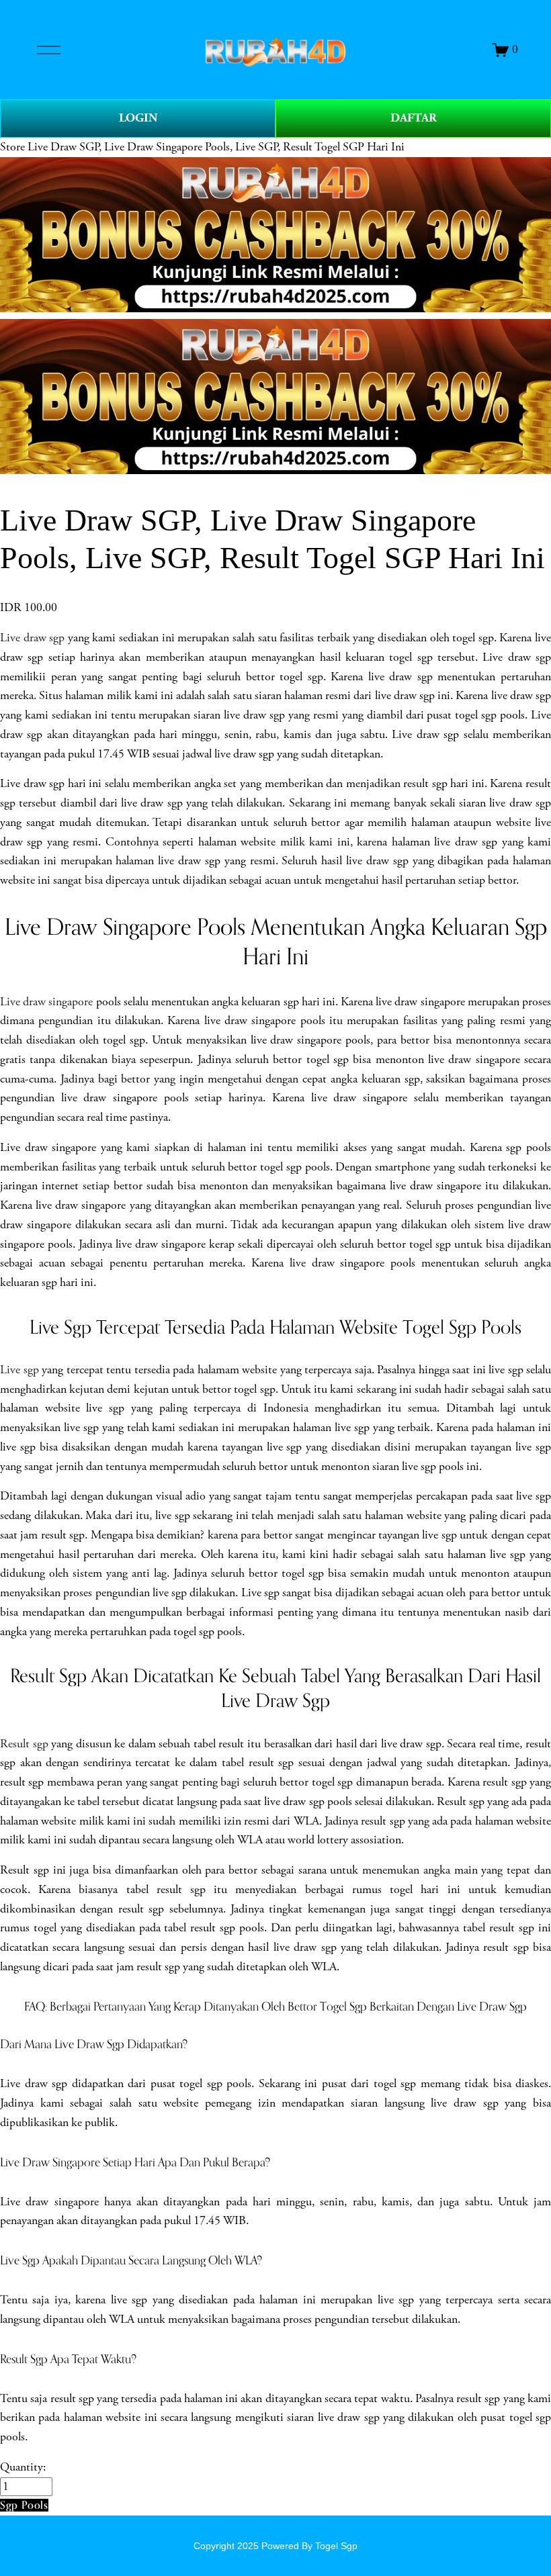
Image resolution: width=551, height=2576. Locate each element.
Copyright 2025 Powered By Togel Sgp (275, 2546)
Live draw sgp (32, 638)
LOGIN (138, 118)
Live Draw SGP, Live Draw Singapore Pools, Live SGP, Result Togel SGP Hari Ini (216, 147)
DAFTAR (414, 118)
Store (12, 147)
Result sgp (24, 1744)
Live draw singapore (46, 1002)
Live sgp (19, 1370)
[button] (24, 2505)
